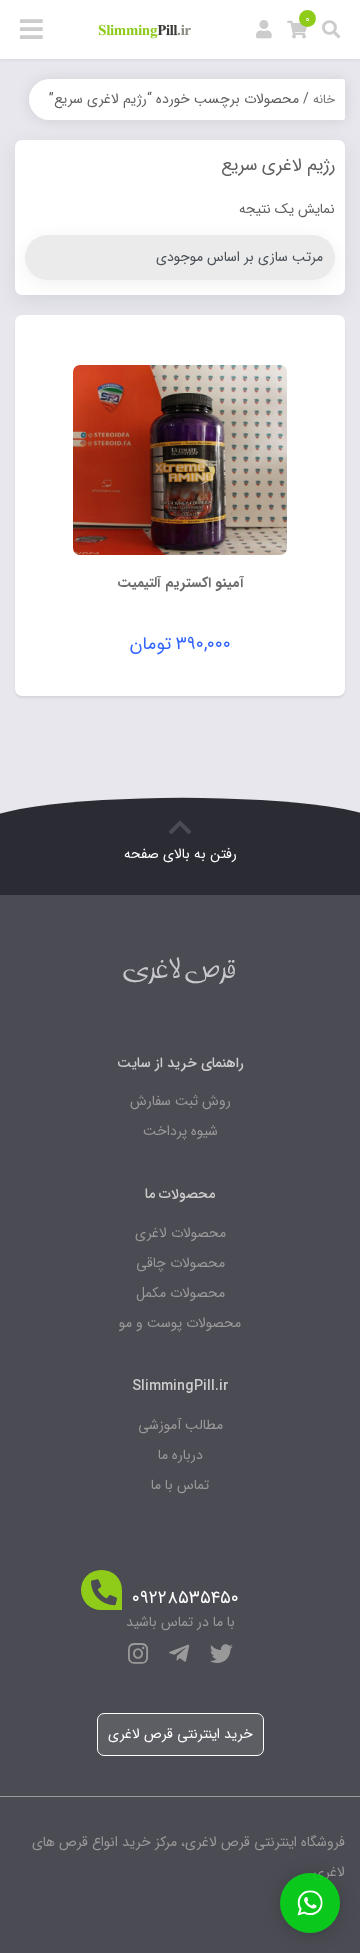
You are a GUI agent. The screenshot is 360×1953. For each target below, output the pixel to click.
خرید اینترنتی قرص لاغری (180, 1734)
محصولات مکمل (180, 1293)
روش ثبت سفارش (180, 1101)
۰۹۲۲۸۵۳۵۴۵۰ (185, 1598)
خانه (324, 99)
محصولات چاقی (180, 1263)
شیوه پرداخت (180, 1131)
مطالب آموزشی (180, 1425)
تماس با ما (180, 1485)
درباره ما (180, 1455)
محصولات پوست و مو (180, 1323)
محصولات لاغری (180, 1233)
